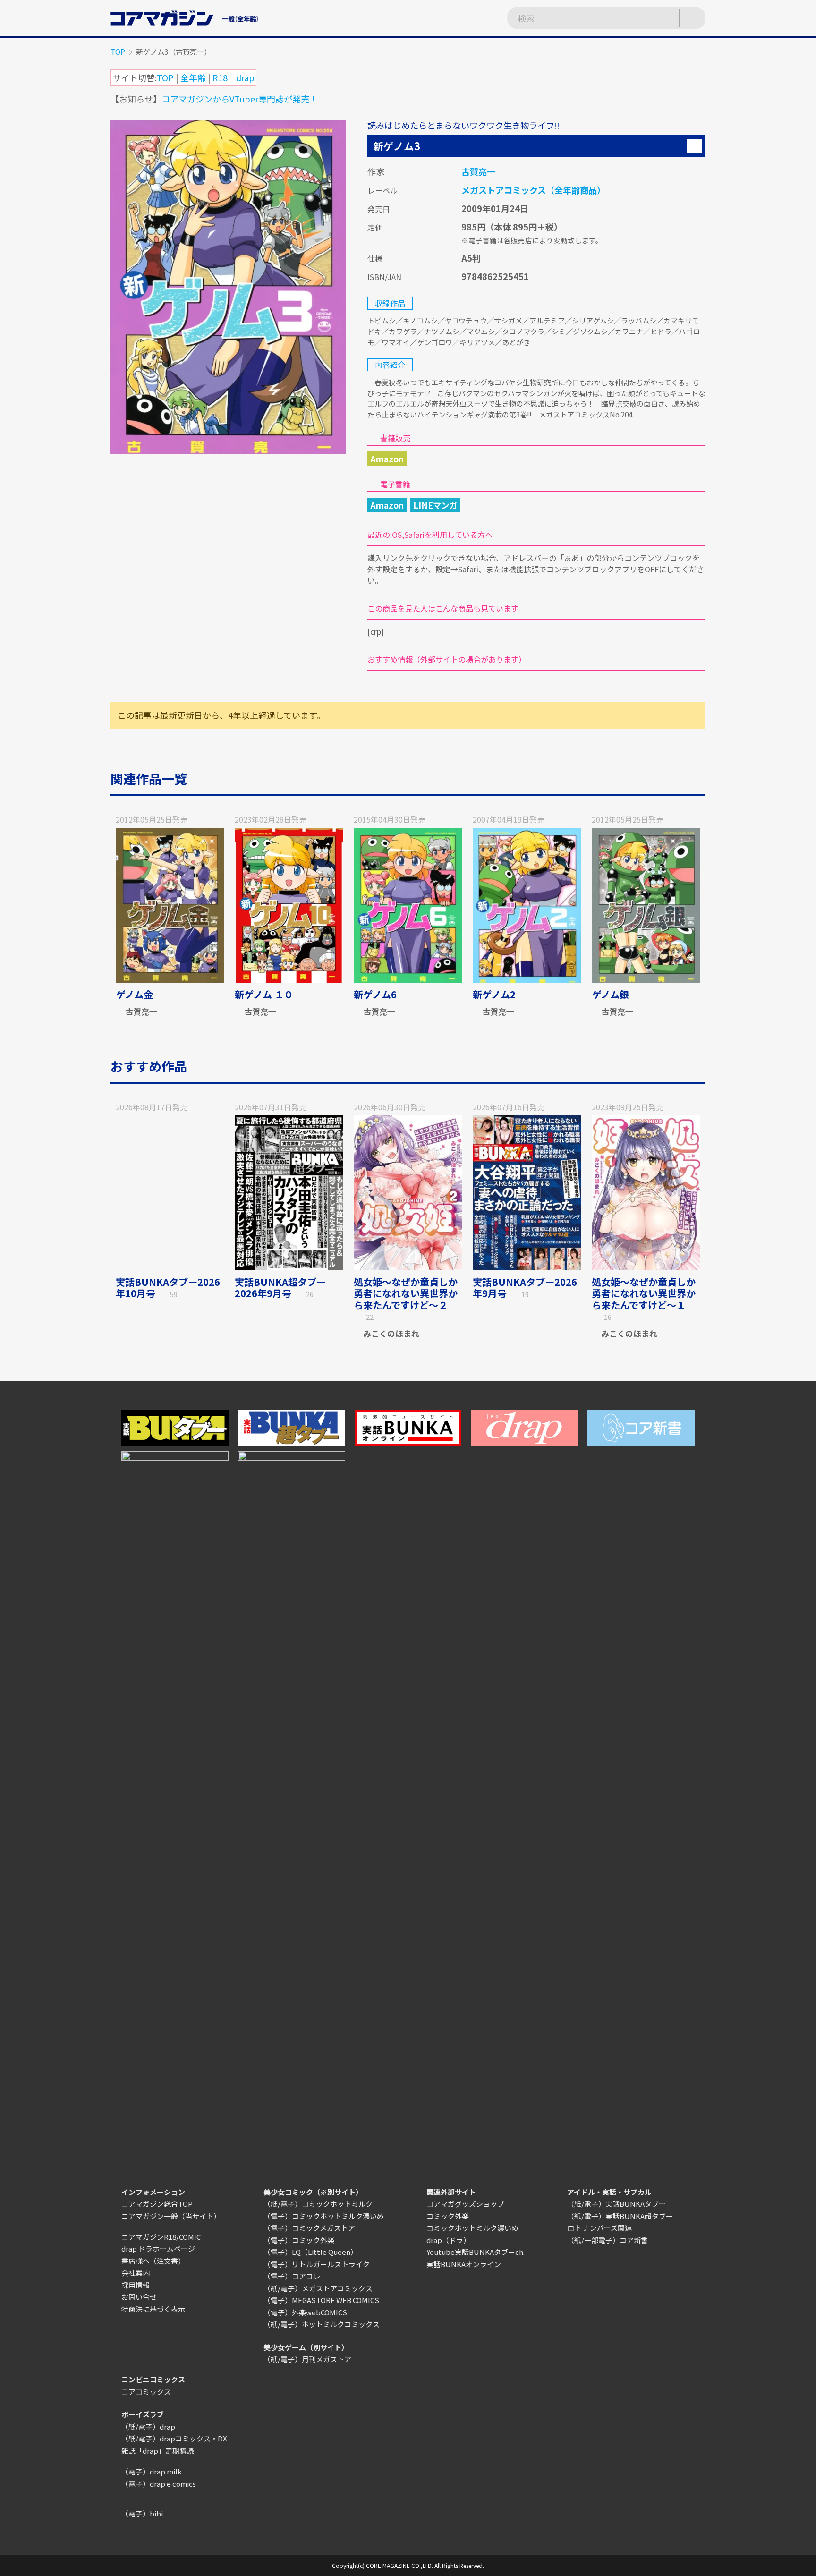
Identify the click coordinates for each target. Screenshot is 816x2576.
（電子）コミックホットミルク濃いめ (324, 2216)
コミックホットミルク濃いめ (472, 2228)
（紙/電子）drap (148, 2427)
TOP (118, 51)
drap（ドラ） (448, 2240)
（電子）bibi (142, 2513)
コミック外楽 (448, 2216)
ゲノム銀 (610, 994)
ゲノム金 (134, 994)
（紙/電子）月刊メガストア (307, 2359)
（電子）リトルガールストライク (317, 2264)
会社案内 (136, 2273)
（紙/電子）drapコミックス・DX (174, 2438)
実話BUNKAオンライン (464, 2264)
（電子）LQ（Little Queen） (310, 2252)
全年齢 (193, 77)
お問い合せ (139, 2297)
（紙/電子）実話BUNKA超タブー (620, 2216)
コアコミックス (146, 2392)
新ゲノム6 (375, 994)
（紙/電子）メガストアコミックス (318, 2288)
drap (245, 77)
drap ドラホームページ (158, 2249)
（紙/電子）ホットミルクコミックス (322, 2324)
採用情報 (136, 2285)
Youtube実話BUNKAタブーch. (476, 2252)
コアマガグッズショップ (465, 2204)
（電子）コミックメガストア (309, 2228)
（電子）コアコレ (292, 2276)
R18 (220, 77)
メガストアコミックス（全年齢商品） (533, 190)
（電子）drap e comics (159, 2484)
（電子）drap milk (152, 2471)
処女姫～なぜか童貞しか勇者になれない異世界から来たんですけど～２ (406, 1293)
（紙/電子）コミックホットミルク (318, 2204)
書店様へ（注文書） (153, 2261)
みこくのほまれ (391, 1333)
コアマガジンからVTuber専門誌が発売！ (240, 99)
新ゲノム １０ (264, 994)
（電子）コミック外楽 (299, 2240)
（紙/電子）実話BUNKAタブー (616, 2204)
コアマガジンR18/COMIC (161, 2237)
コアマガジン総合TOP (157, 2204)
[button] (694, 146)
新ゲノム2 (494, 994)
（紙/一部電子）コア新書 (608, 2240)
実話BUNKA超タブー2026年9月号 (280, 1288)
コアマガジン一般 (150, 2216)
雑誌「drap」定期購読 (157, 2451)
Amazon (387, 459)
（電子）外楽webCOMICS (305, 2312)
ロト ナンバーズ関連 (599, 2228)
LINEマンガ (435, 505)
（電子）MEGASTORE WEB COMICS (321, 2300)
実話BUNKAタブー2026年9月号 (525, 1288)
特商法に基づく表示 (153, 2309)
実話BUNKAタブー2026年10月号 (168, 1288)
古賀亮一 (478, 171)
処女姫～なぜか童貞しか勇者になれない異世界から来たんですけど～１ (644, 1293)
